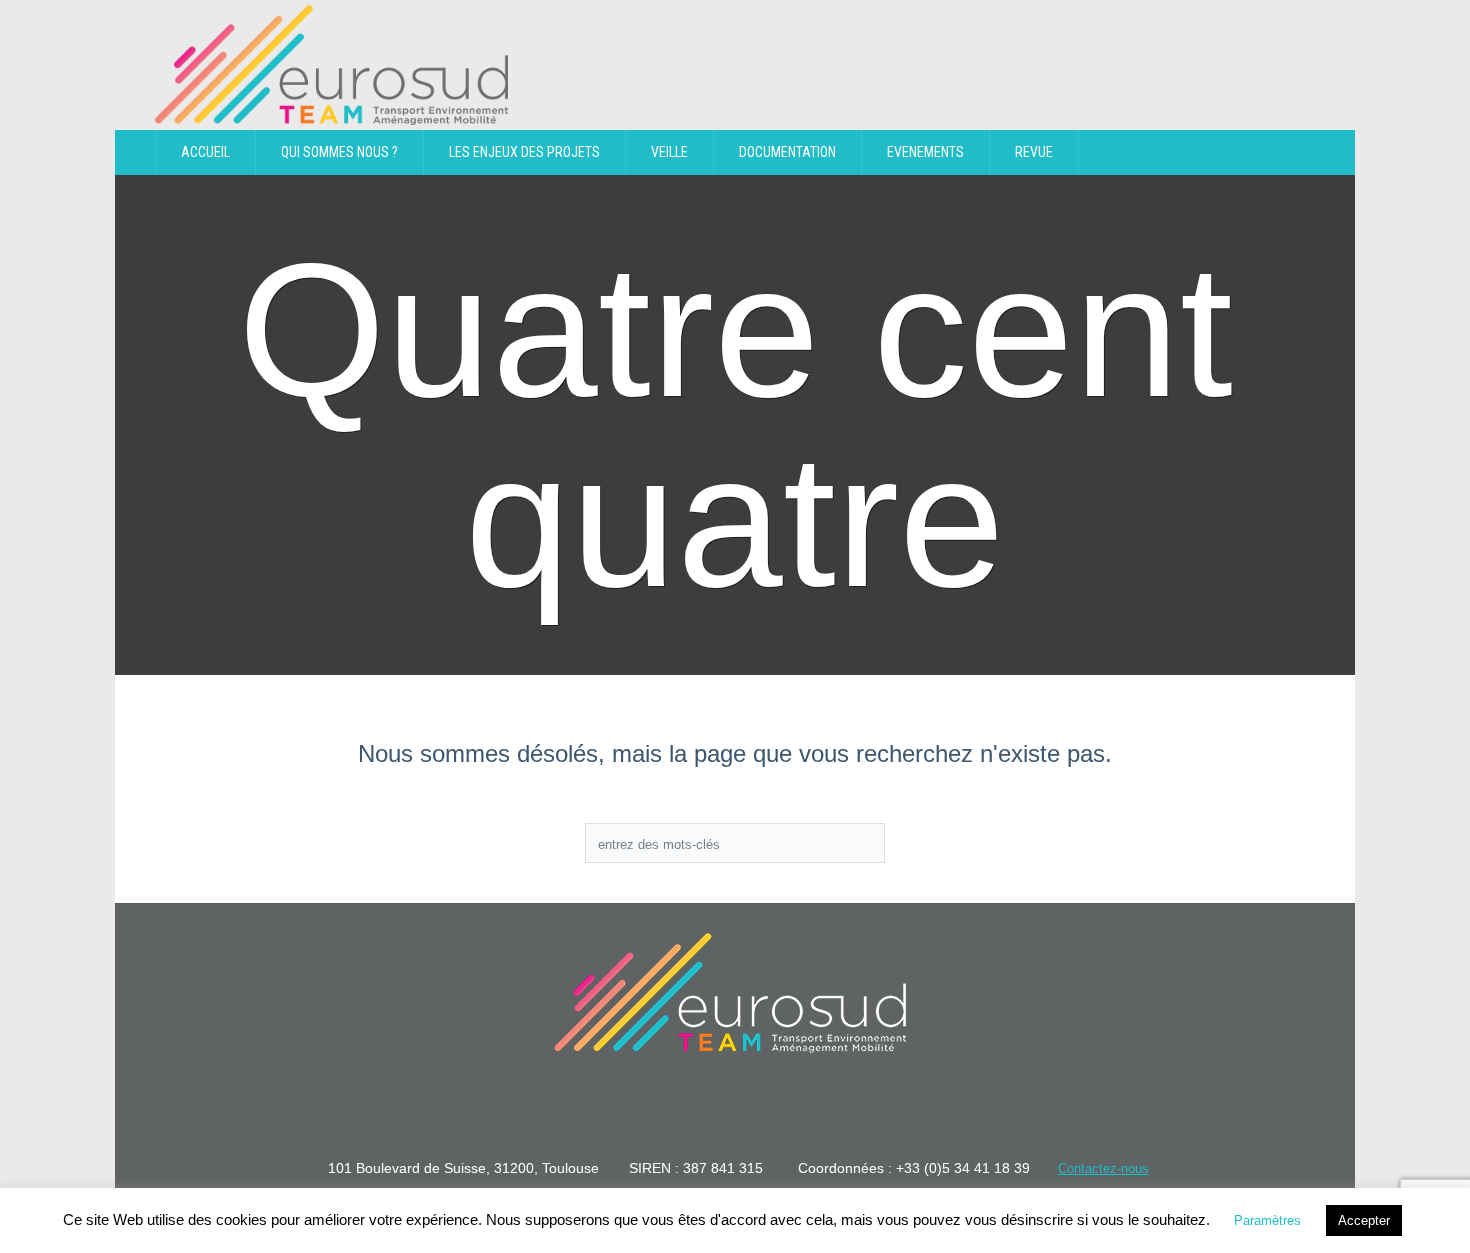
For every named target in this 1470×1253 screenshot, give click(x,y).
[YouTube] (767, 1108)
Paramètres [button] (1267, 1220)
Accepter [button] (1364, 1220)
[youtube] (1250, 65)
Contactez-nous (1103, 1168)
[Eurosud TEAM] (730, 993)
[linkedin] (703, 1108)
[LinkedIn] (1207, 65)
